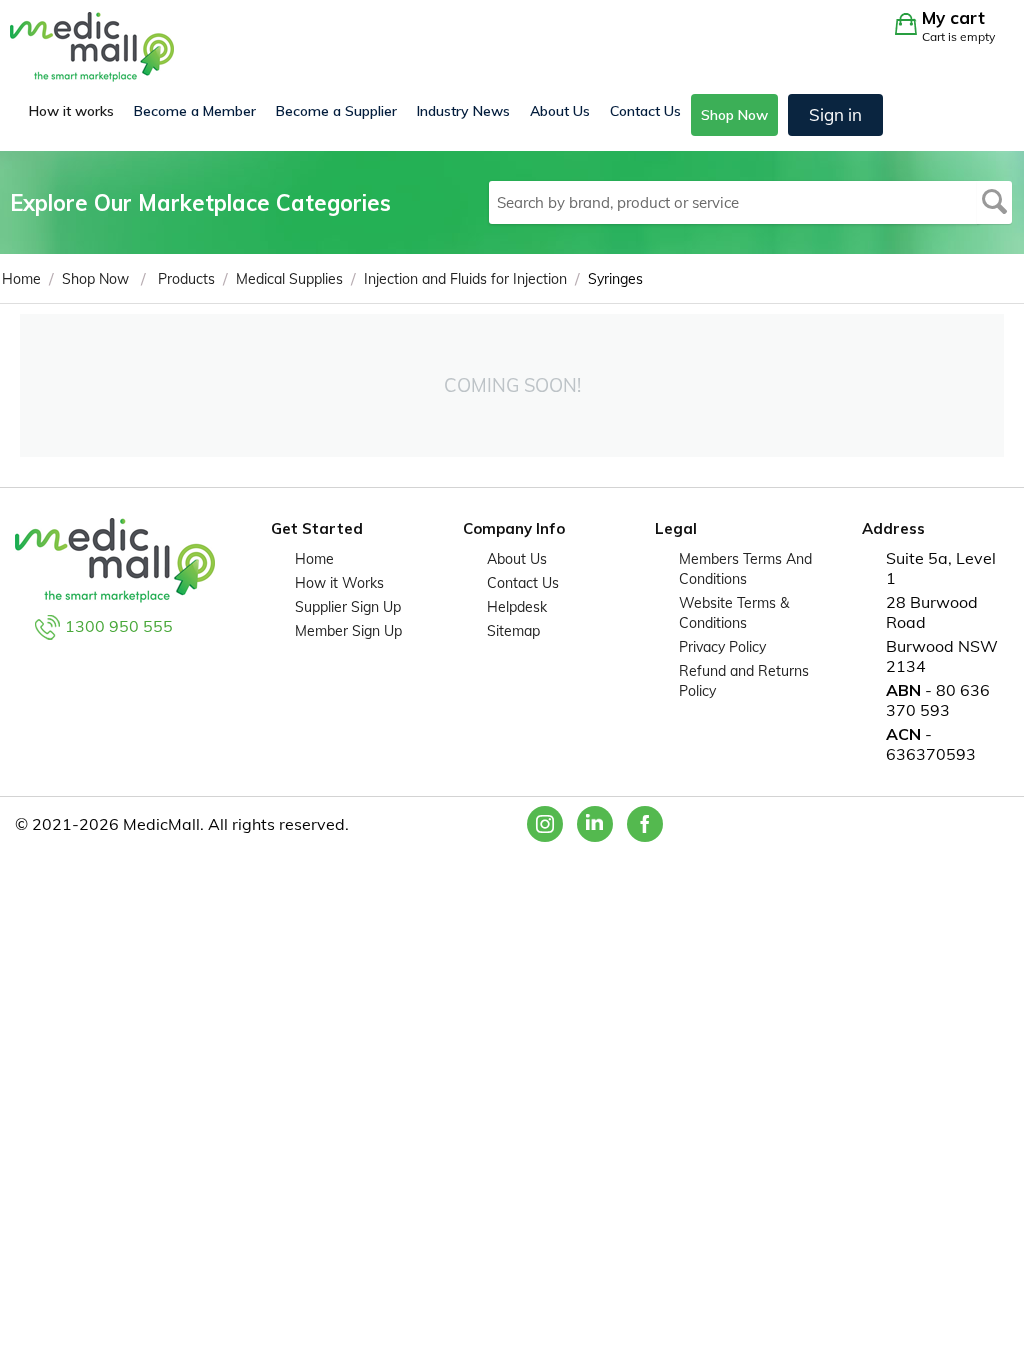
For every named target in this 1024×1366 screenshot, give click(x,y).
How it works (71, 111)
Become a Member (195, 111)
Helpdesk (517, 607)
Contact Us (645, 111)
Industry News (463, 111)
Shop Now (734, 115)
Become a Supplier (336, 111)
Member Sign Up (348, 631)
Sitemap (513, 631)
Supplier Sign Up (348, 607)
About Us (560, 111)
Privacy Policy (722, 647)
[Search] (994, 202)
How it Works (339, 583)
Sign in (835, 114)
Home (314, 559)
